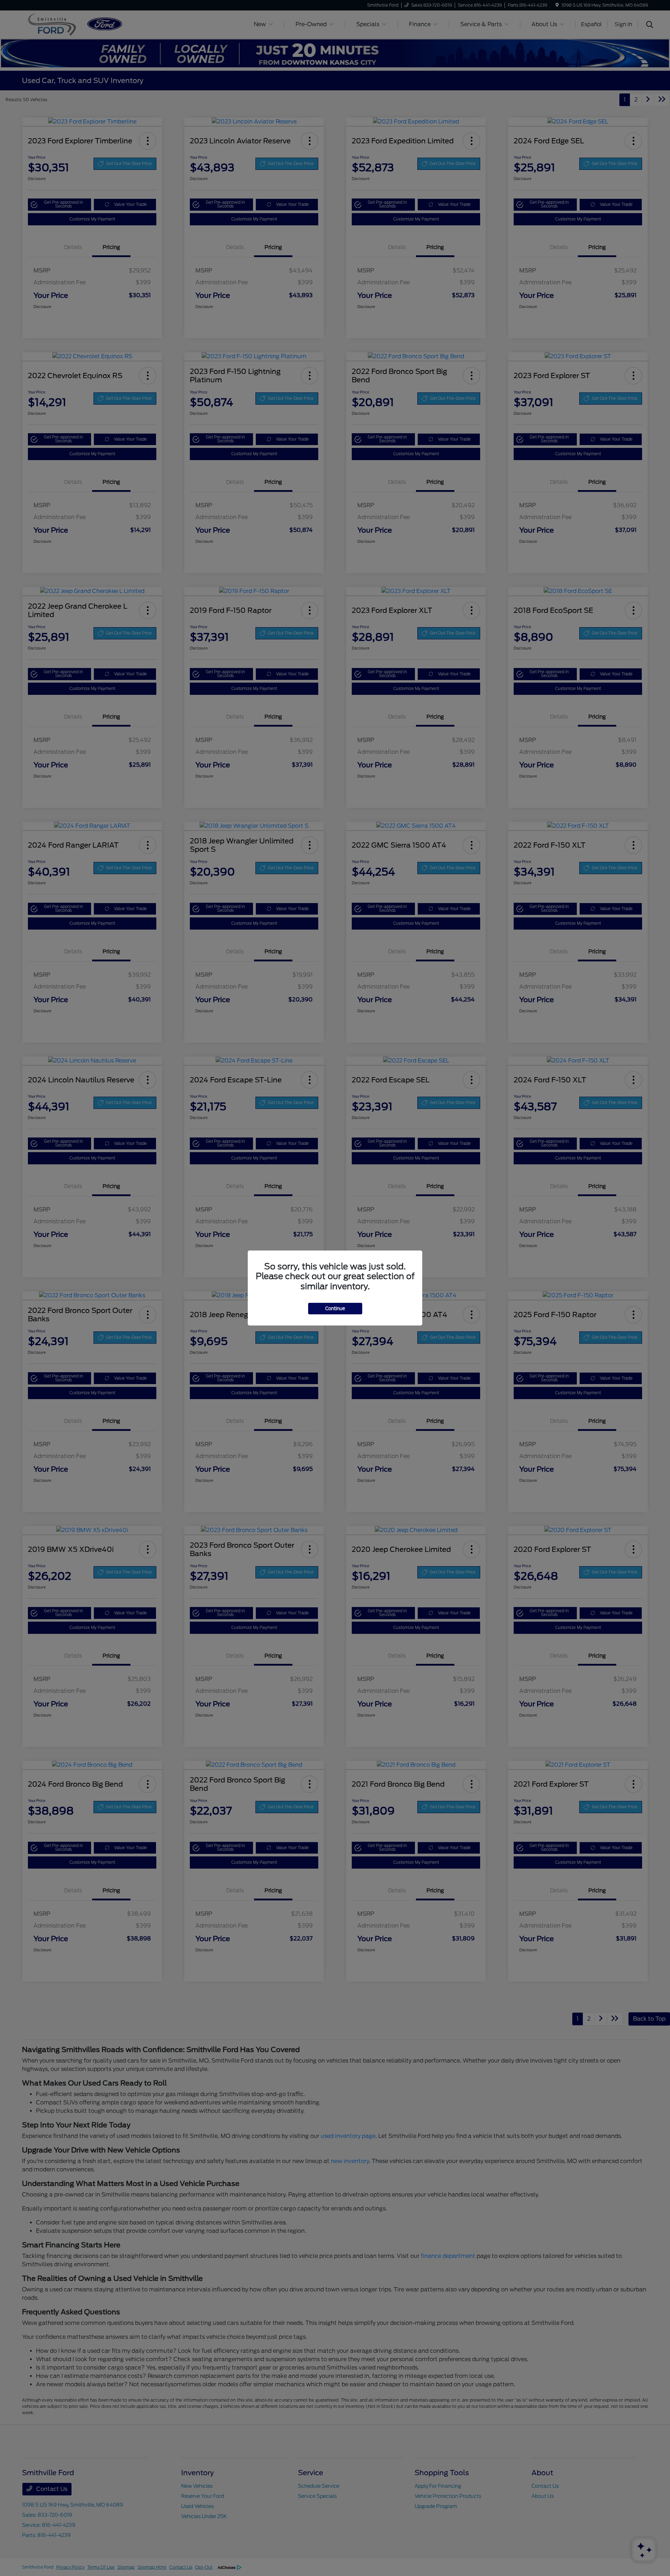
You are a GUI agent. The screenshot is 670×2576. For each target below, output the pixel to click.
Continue (335, 1309)
